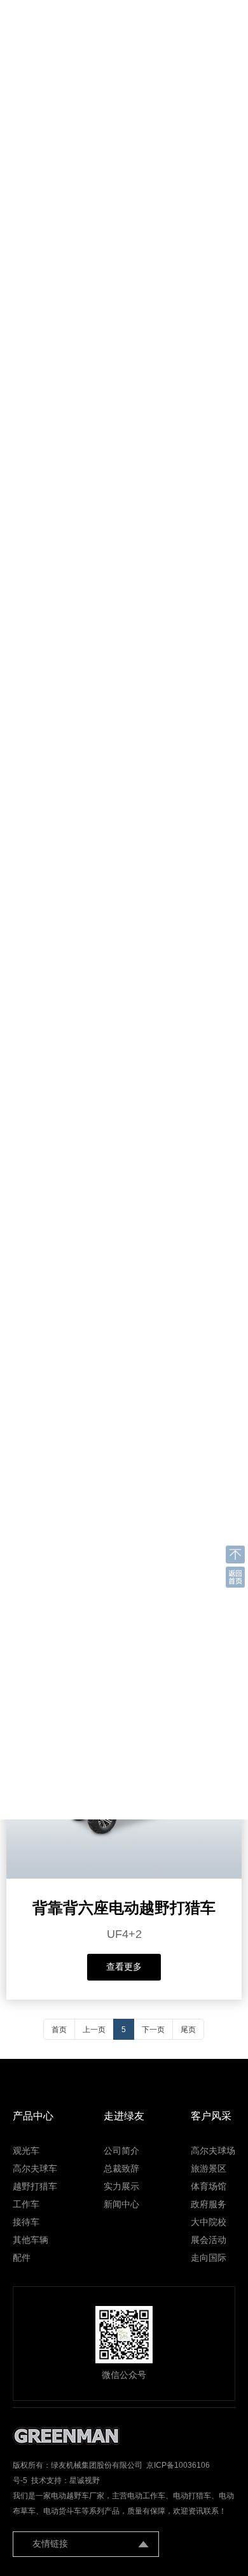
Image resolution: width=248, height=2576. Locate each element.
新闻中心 (121, 2204)
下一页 (153, 2030)
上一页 (94, 2030)
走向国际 (209, 2258)
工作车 (26, 2204)
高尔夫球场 (213, 2151)
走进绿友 (124, 2116)
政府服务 (209, 2204)
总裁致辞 (121, 2168)
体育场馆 (209, 2186)
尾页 (188, 2030)
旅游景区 (209, 2168)
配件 (22, 2258)
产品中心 (33, 2116)
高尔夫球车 (35, 2168)
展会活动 (209, 2240)
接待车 (26, 2222)
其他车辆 (31, 2240)
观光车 (26, 2151)
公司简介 (121, 2151)
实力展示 (121, 2186)
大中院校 (209, 2222)
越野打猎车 (35, 2186)
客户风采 (211, 2116)
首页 (59, 2030)
